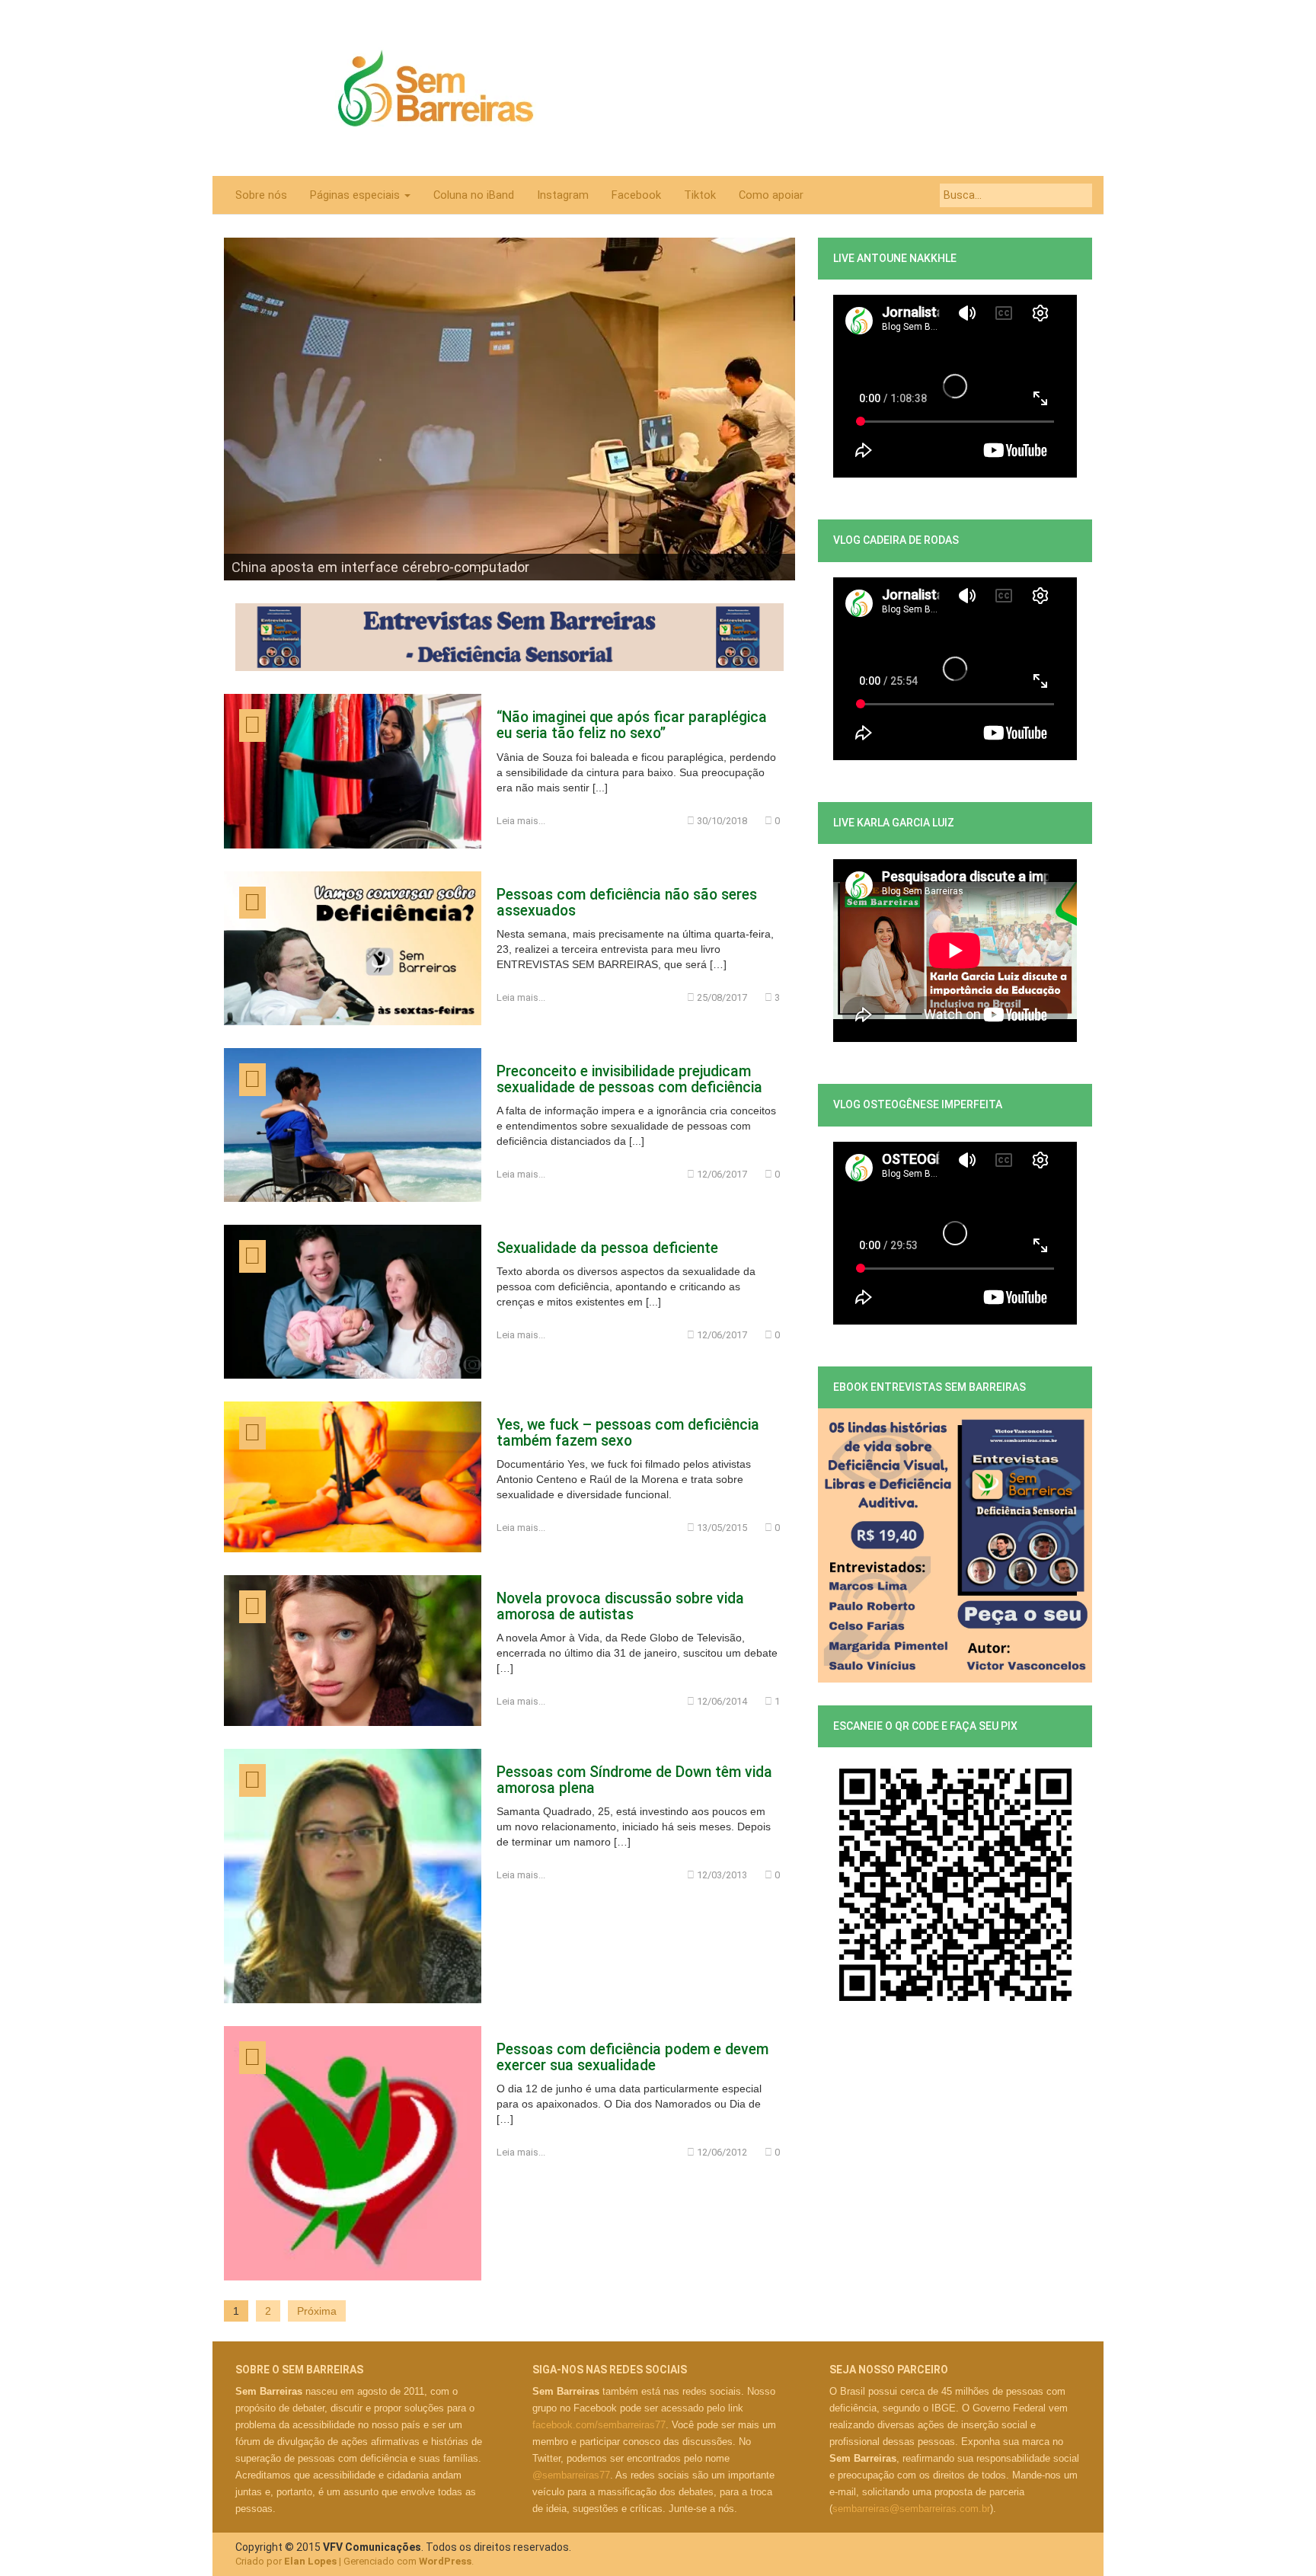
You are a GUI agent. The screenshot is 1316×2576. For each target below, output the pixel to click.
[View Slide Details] (509, 409)
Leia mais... (521, 821)
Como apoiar (771, 195)
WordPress (445, 2561)
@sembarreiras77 (571, 2475)
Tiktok (700, 195)
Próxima (317, 2311)
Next (776, 405)
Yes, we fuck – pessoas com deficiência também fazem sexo (628, 1433)
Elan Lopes (310, 2561)
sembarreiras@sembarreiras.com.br (911, 2509)
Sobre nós (261, 195)
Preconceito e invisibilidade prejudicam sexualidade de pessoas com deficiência (629, 1079)
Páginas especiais (356, 195)
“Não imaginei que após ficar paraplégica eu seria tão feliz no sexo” (632, 725)
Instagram (563, 195)
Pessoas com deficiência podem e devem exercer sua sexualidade (632, 2057)
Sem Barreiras (436, 88)
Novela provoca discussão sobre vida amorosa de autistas (620, 1606)
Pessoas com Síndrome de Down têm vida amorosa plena (634, 1780)
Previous (243, 405)
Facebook (636, 195)
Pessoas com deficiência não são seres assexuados (627, 903)
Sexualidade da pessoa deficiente (607, 1248)
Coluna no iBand (474, 195)
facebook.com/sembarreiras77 (599, 2425)
